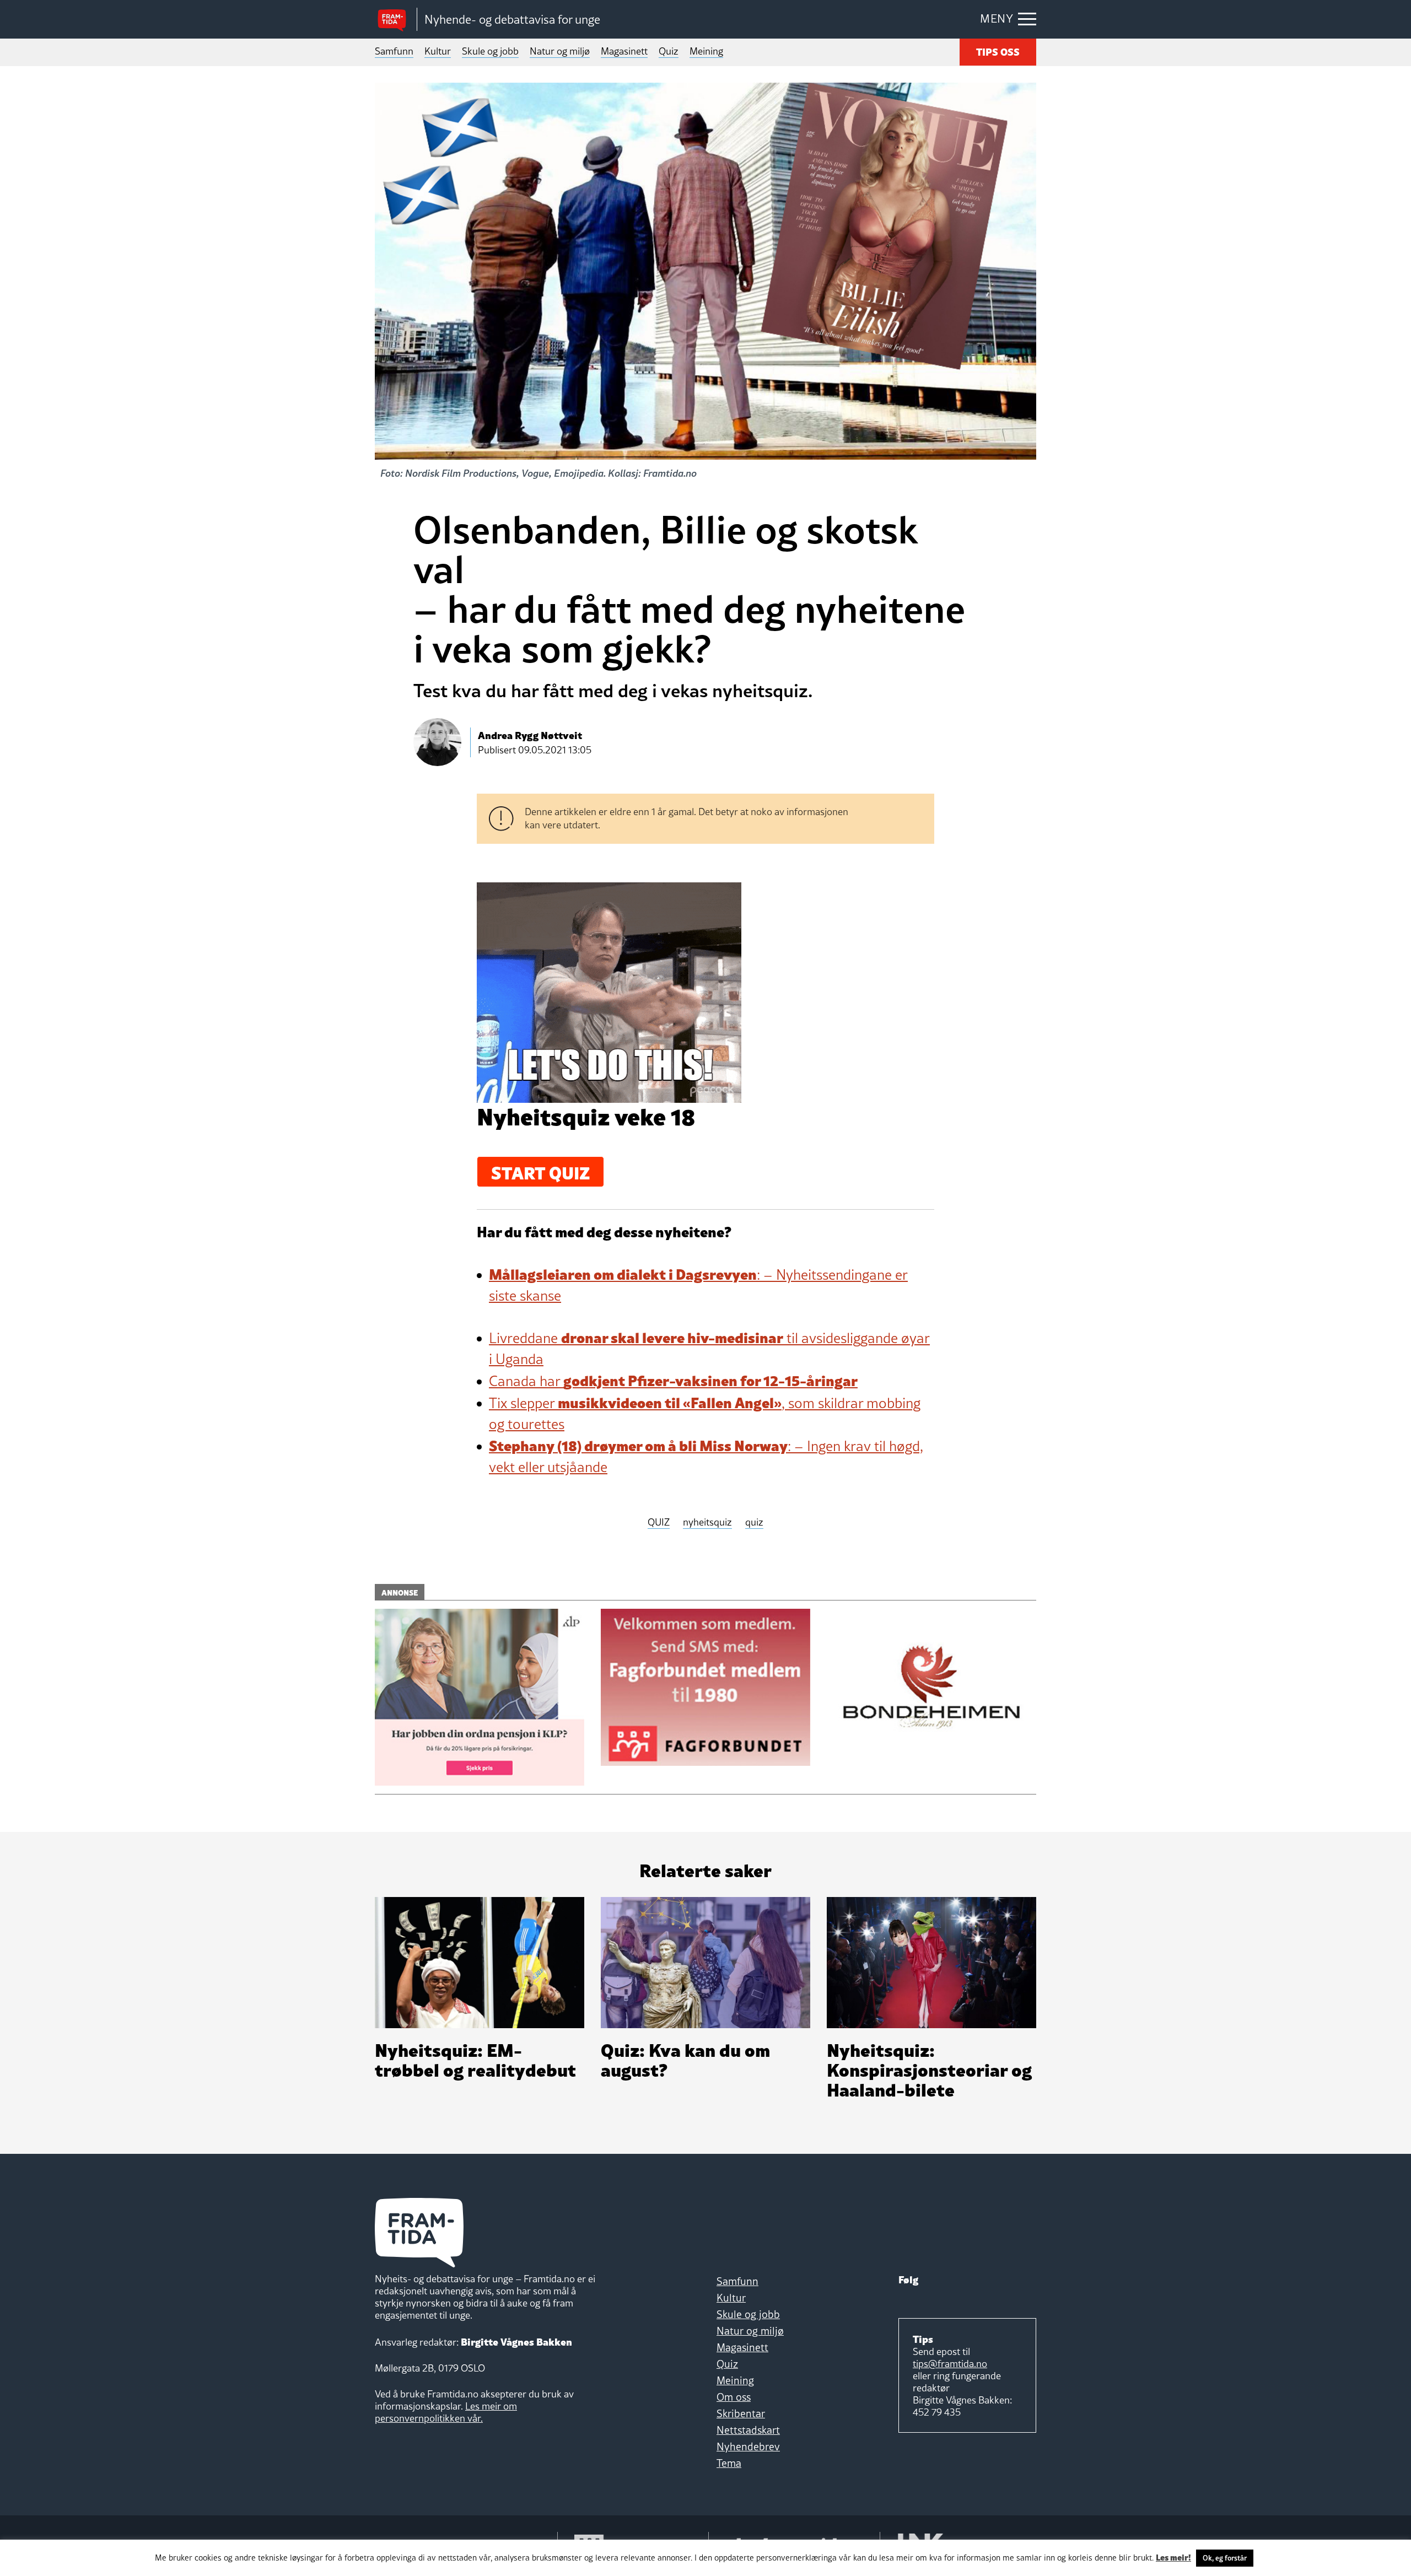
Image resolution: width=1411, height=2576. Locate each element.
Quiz (669, 51)
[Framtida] (396, 20)
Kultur (438, 51)
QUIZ (659, 1523)
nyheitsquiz (707, 1523)
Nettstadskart (748, 2430)
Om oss (734, 2397)
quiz (754, 1523)
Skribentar (741, 2413)
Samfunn (394, 51)
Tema (729, 2463)
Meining (706, 51)
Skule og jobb (490, 51)
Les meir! (1173, 2557)
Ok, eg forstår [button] (1225, 2558)
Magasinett (624, 51)
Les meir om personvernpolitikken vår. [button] (446, 2412)
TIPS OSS (998, 51)
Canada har (673, 1381)
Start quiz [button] (540, 1172)
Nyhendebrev (748, 2446)
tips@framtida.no (950, 2364)
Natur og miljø (560, 51)
